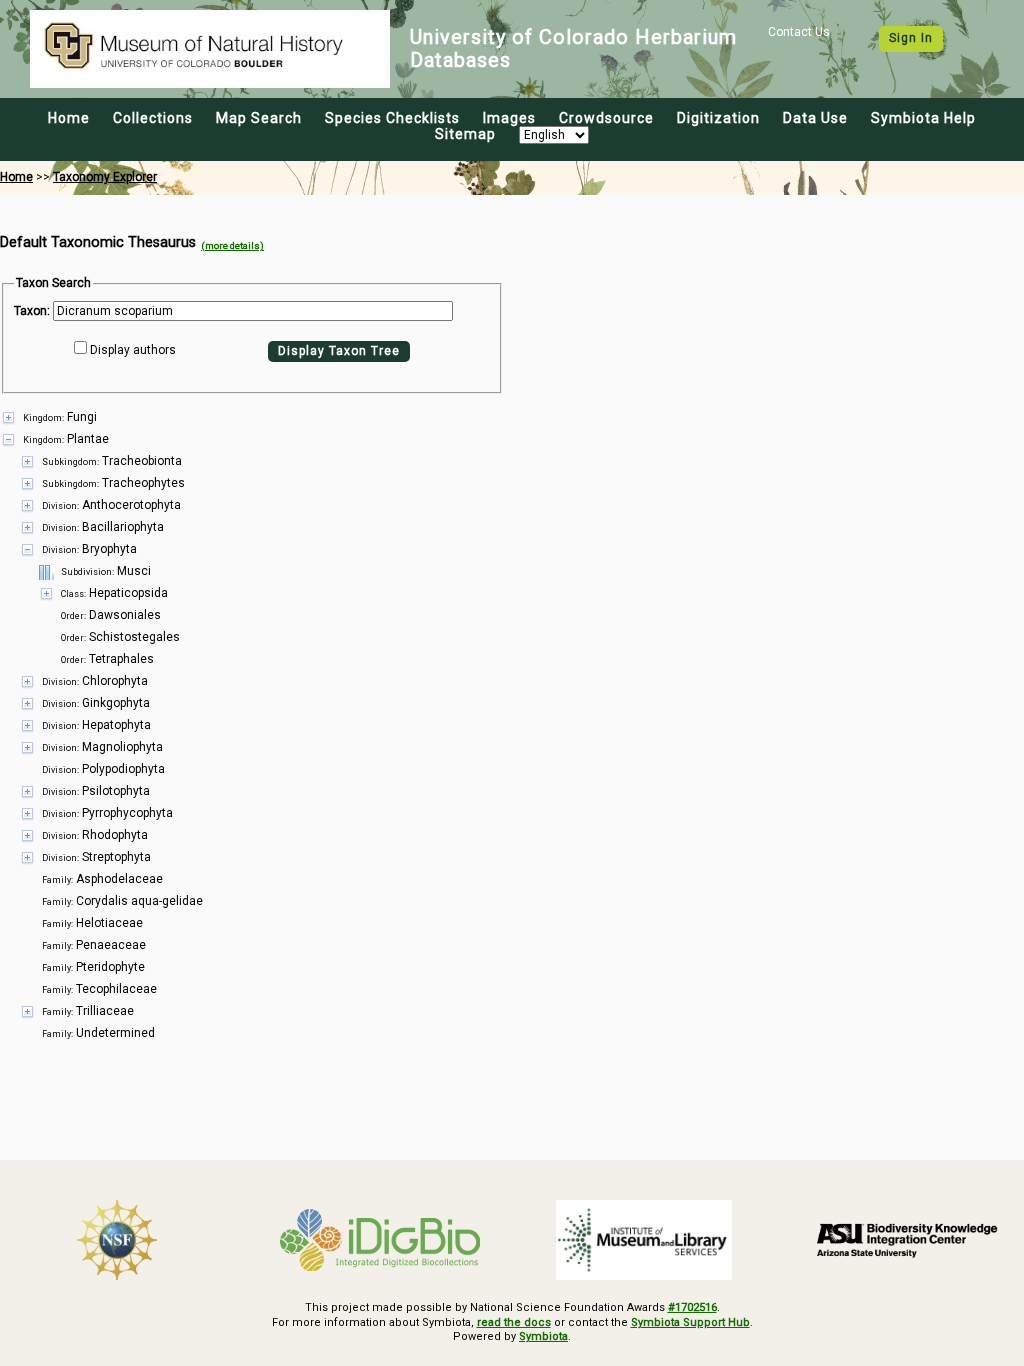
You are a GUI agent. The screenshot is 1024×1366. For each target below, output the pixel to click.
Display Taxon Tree (339, 351)
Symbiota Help (923, 118)
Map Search (259, 118)
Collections (153, 118)
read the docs (514, 1322)
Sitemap (465, 134)
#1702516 (692, 1307)
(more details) (232, 245)
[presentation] (512, 725)
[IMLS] (644, 1240)
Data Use (815, 118)
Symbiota (543, 1336)
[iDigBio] (381, 1240)
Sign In (911, 38)
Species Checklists (392, 118)
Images (509, 118)
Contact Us (799, 32)
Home (69, 118)
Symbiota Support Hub (690, 1322)
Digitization (718, 118)
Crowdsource (606, 118)
